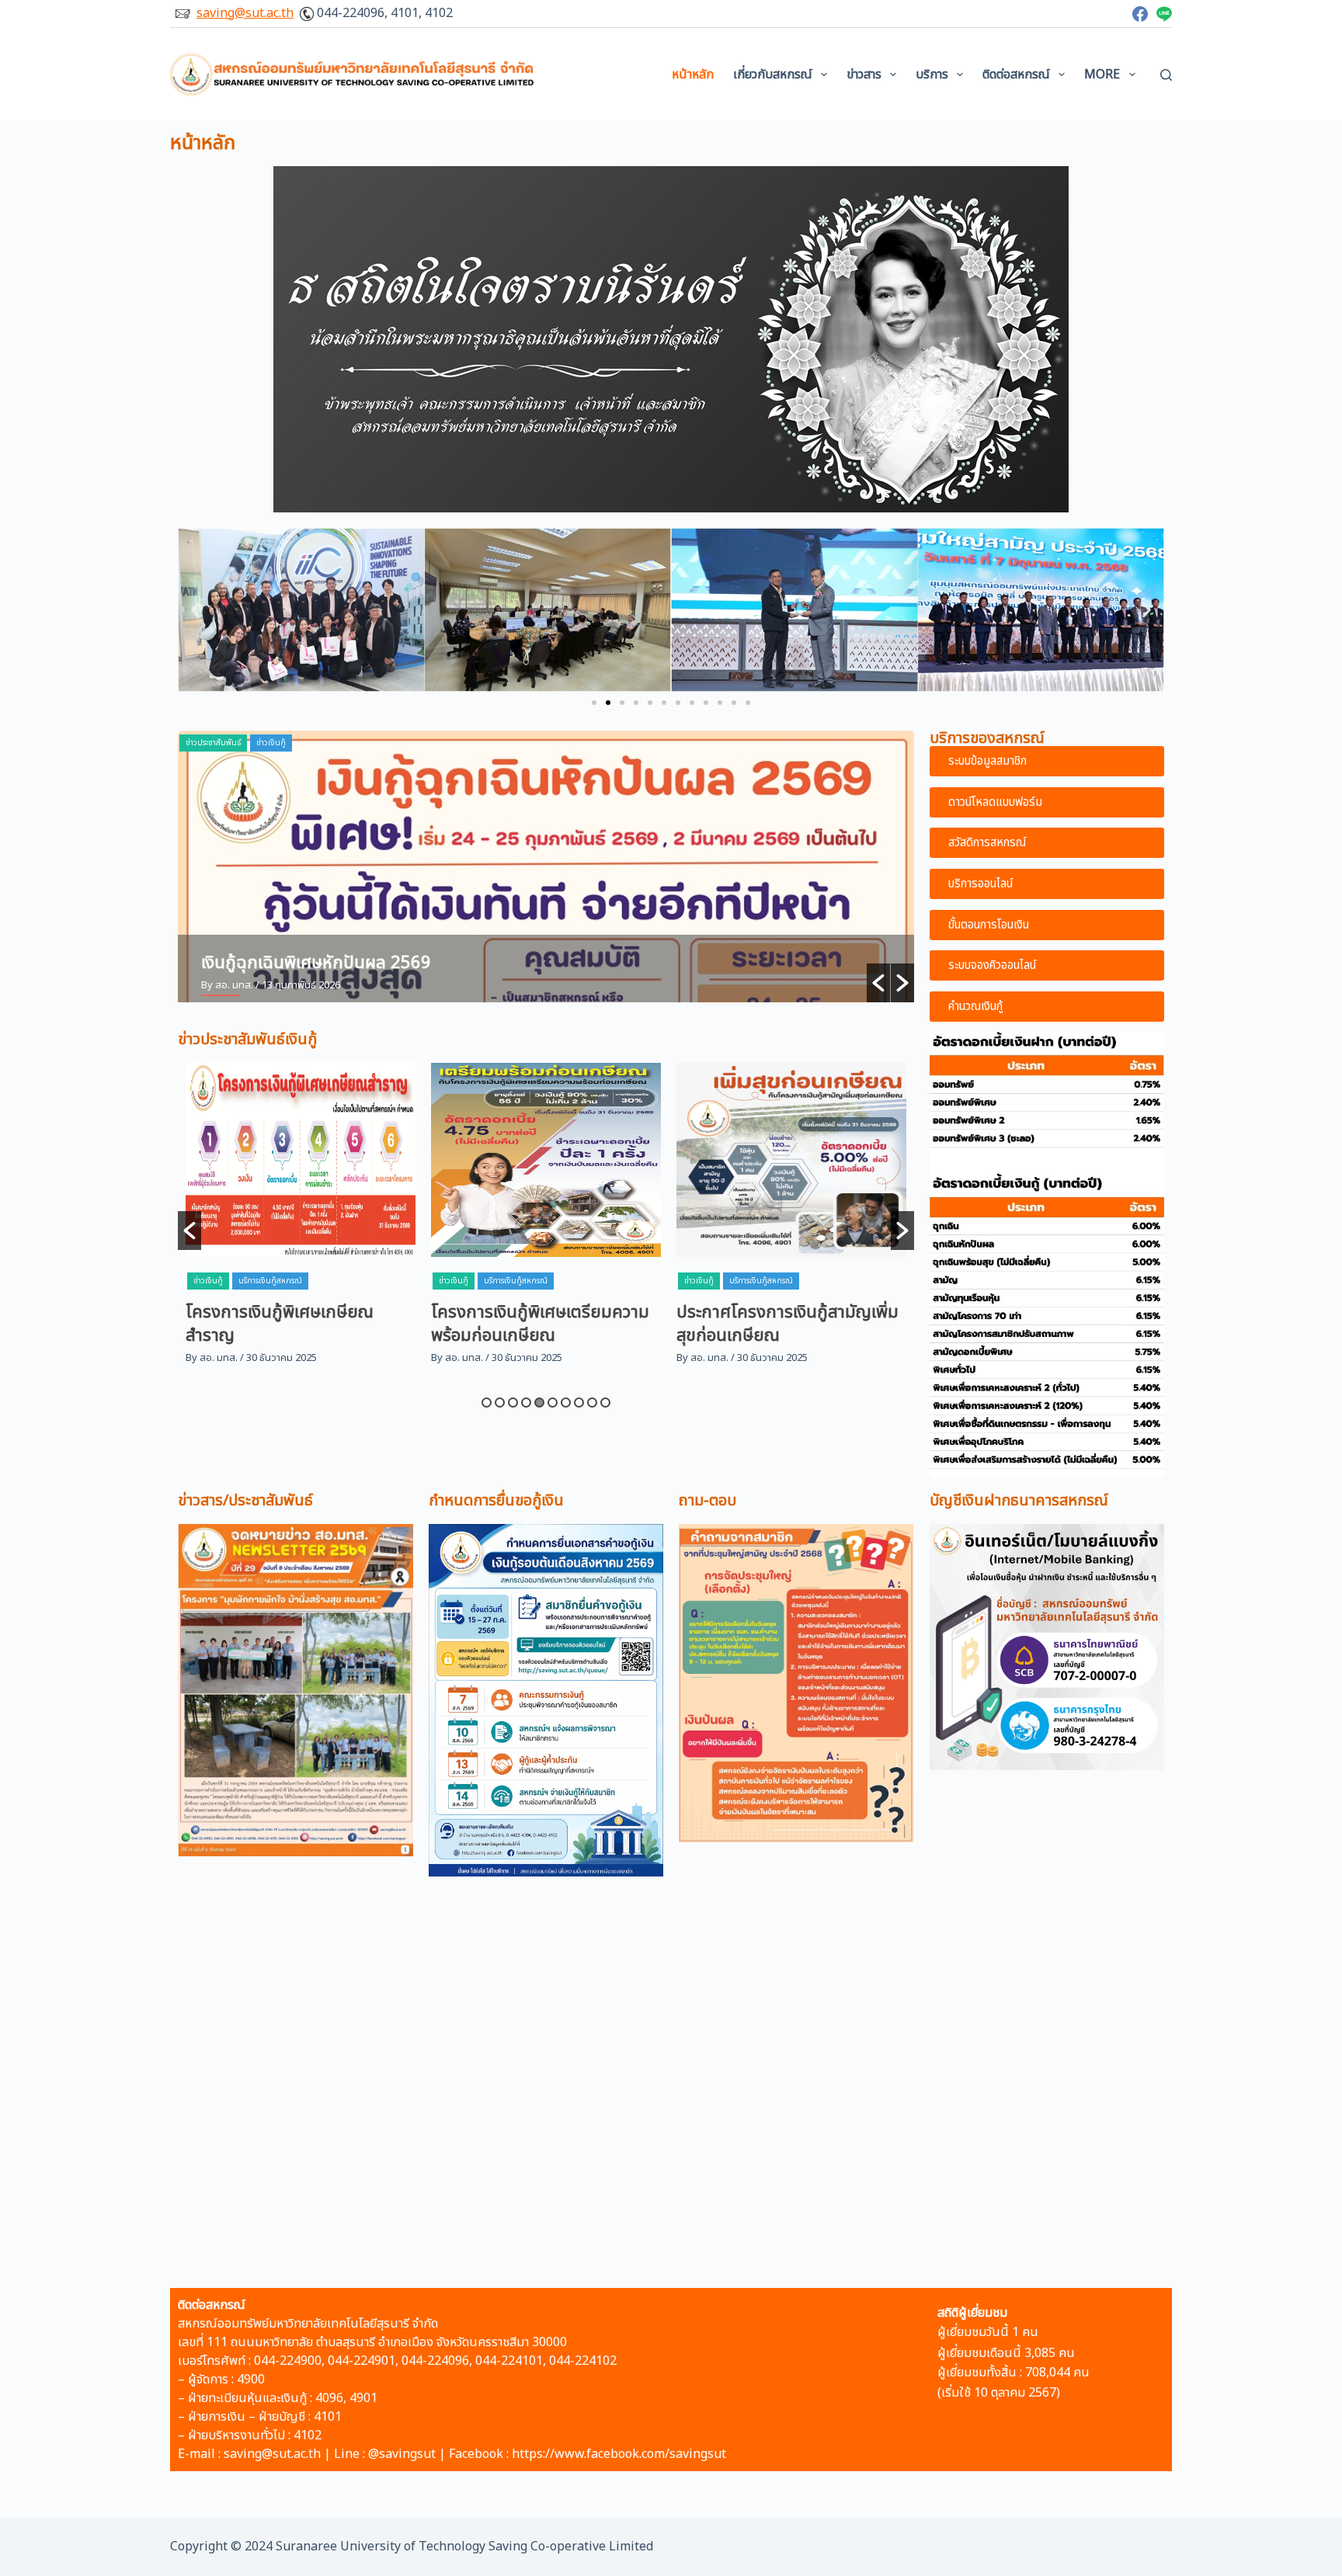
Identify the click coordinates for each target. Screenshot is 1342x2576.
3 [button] (513, 1403)
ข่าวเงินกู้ (208, 1281)
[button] (594, 703)
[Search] (1166, 75)
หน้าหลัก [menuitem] (693, 75)
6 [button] (553, 1403)
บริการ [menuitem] (932, 75)
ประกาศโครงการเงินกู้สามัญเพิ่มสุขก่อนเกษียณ (542, 1324)
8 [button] (579, 1403)
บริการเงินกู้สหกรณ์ (270, 1281)
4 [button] (526, 1403)
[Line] (1164, 14)
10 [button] (605, 1403)
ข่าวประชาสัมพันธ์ (213, 743)
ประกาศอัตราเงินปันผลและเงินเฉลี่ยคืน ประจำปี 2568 (384, 963)
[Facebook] (1140, 14)
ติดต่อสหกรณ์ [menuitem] (1016, 75)
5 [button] (539, 1403)
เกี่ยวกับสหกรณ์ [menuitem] (773, 75)
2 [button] (500, 1403)
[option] (546, 866)
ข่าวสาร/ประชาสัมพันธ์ (245, 1501)
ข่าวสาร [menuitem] (864, 75)
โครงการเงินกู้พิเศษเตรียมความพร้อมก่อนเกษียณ (295, 1324)
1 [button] (487, 1403)
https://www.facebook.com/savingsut (619, 2454)
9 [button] (592, 1403)
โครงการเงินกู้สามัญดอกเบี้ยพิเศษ (775, 1324)
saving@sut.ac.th (245, 13)
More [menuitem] (1102, 75)
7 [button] (566, 1403)
